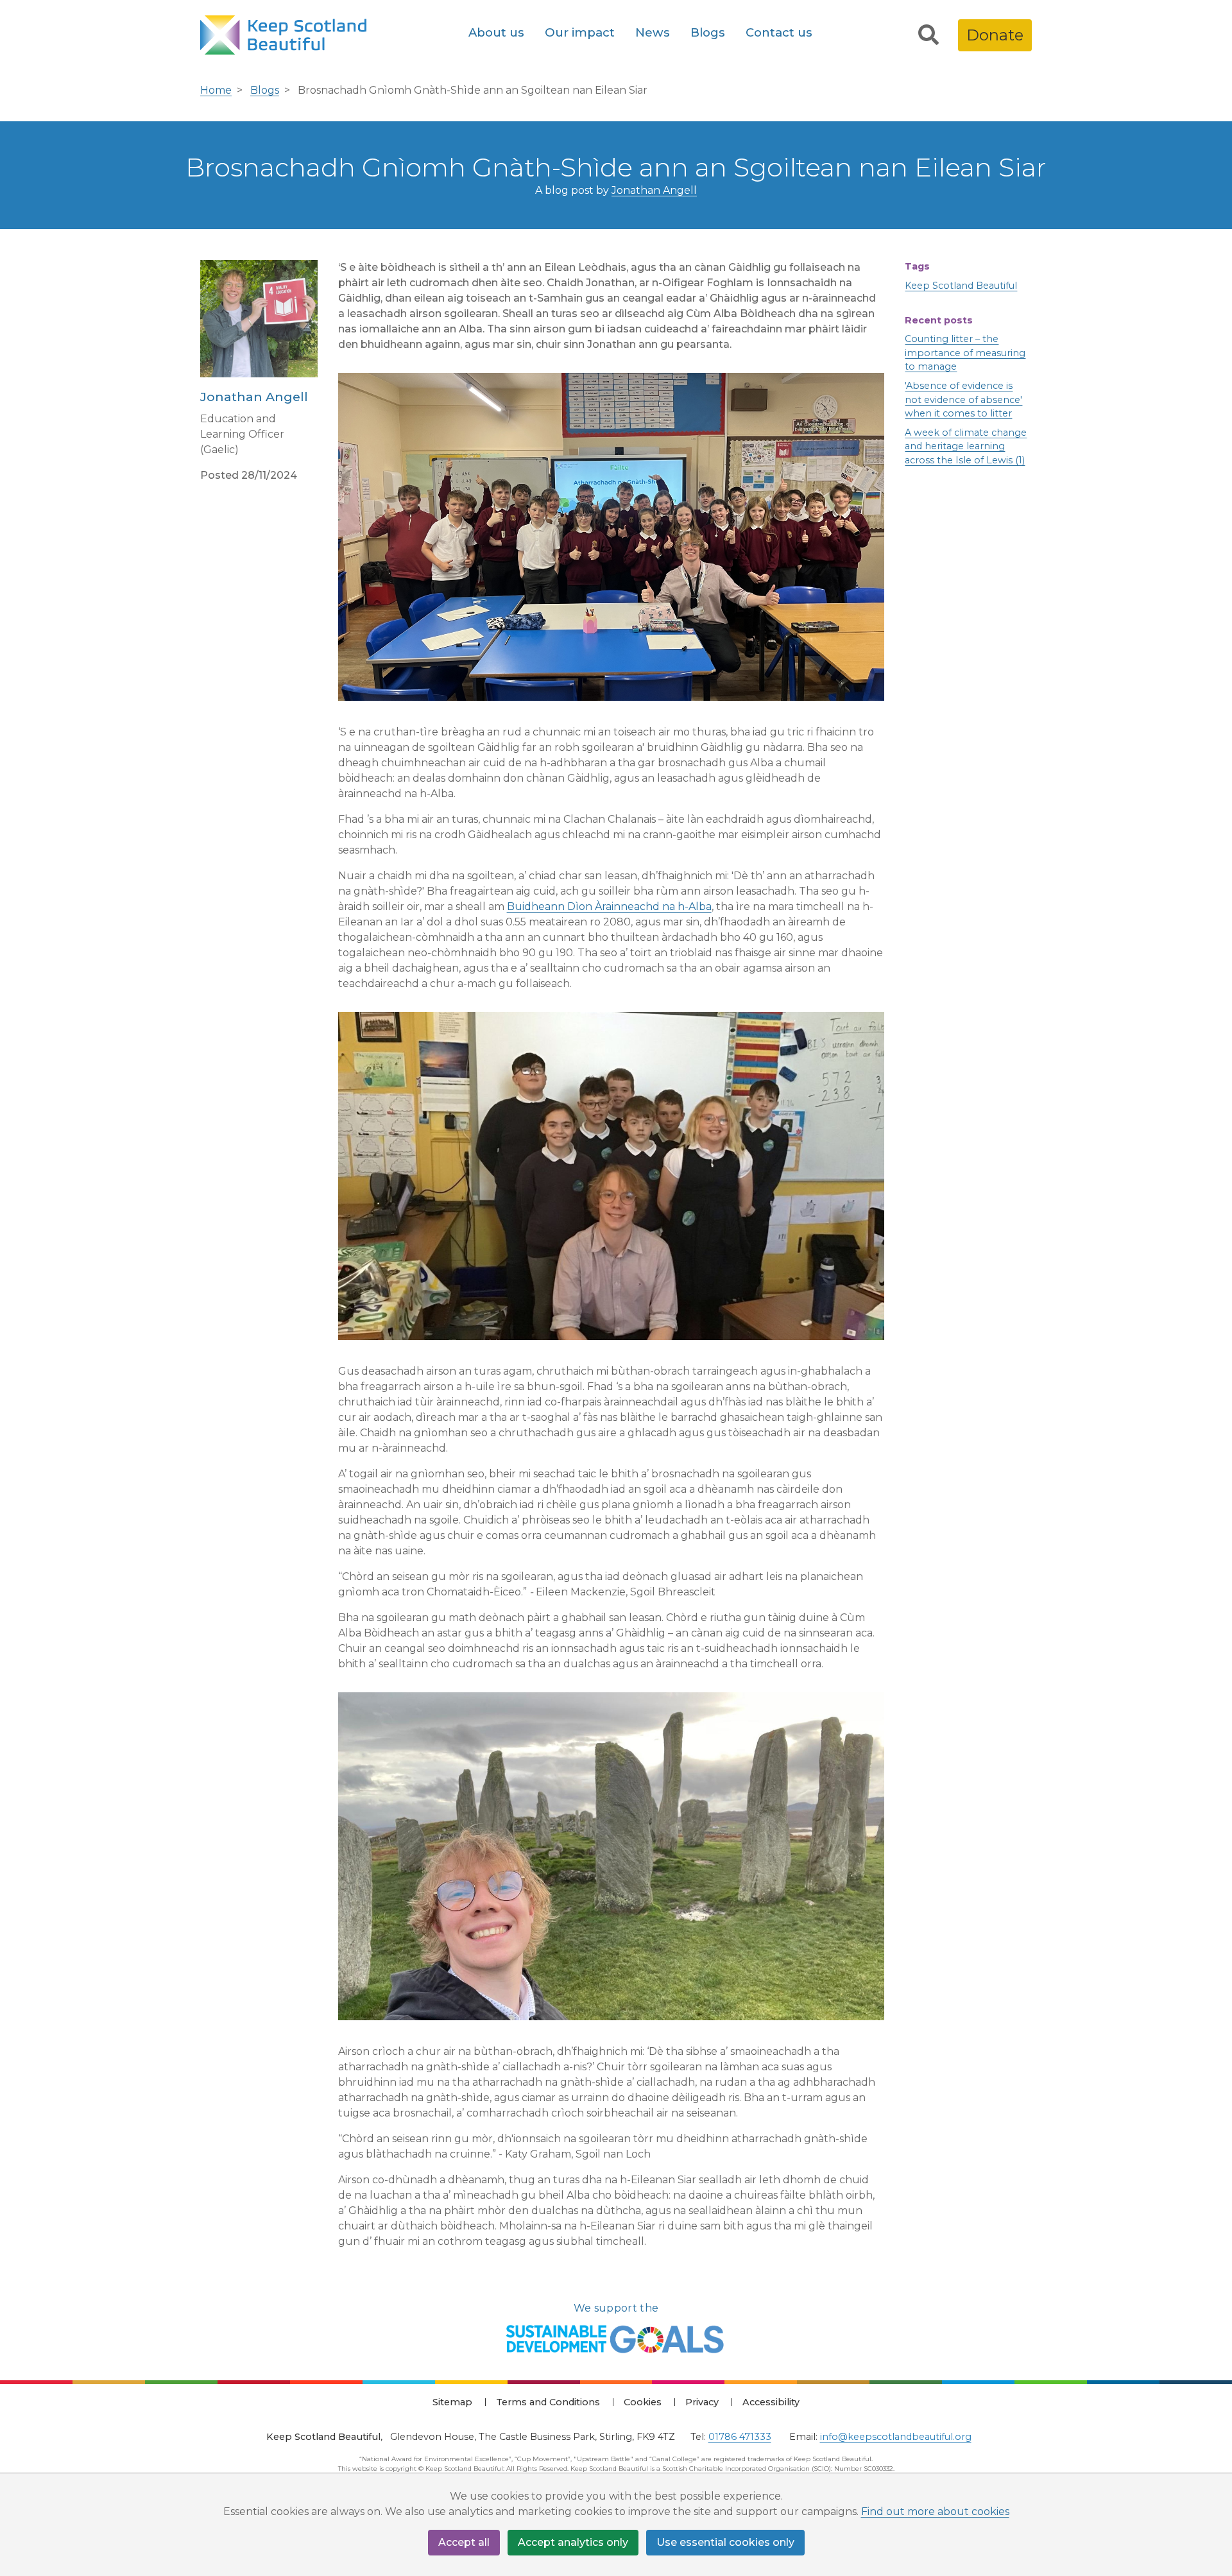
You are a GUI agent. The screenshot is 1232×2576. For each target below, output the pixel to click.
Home (216, 90)
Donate (995, 35)
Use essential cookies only (725, 2542)
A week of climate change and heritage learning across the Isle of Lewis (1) (966, 446)
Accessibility (771, 2402)
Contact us (779, 32)
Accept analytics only (573, 2542)
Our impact (580, 32)
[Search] (928, 35)
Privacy (702, 2402)
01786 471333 (740, 2437)
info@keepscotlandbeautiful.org (896, 2437)
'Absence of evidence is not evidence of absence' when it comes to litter (963, 399)
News (653, 32)
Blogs (708, 32)
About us (496, 32)
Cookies (643, 2402)
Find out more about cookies (935, 2512)
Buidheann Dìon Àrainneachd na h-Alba (609, 906)
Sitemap (452, 2402)
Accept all (464, 2542)
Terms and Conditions (548, 2402)
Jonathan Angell (654, 190)
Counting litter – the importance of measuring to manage (965, 353)
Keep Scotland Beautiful (961, 286)
